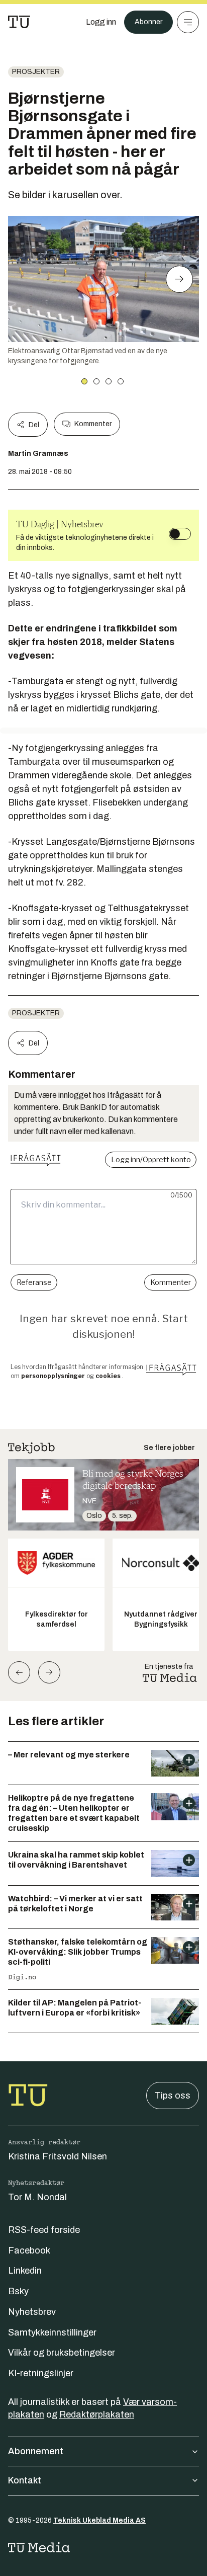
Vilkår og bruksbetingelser (62, 2353)
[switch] (180, 534)
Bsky (18, 2291)
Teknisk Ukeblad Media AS (99, 2520)
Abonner (148, 22)
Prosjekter (36, 72)
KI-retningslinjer (41, 2373)
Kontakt (25, 2480)
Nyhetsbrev (32, 2312)
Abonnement (36, 2451)
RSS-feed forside (44, 2230)
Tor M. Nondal (37, 2197)
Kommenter (93, 424)
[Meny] (188, 22)
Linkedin (25, 2271)
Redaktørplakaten (97, 2414)
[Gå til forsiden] (19, 22)
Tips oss (173, 2096)
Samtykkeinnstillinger (52, 2332)
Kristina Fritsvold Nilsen (58, 2156)
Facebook (29, 2250)
